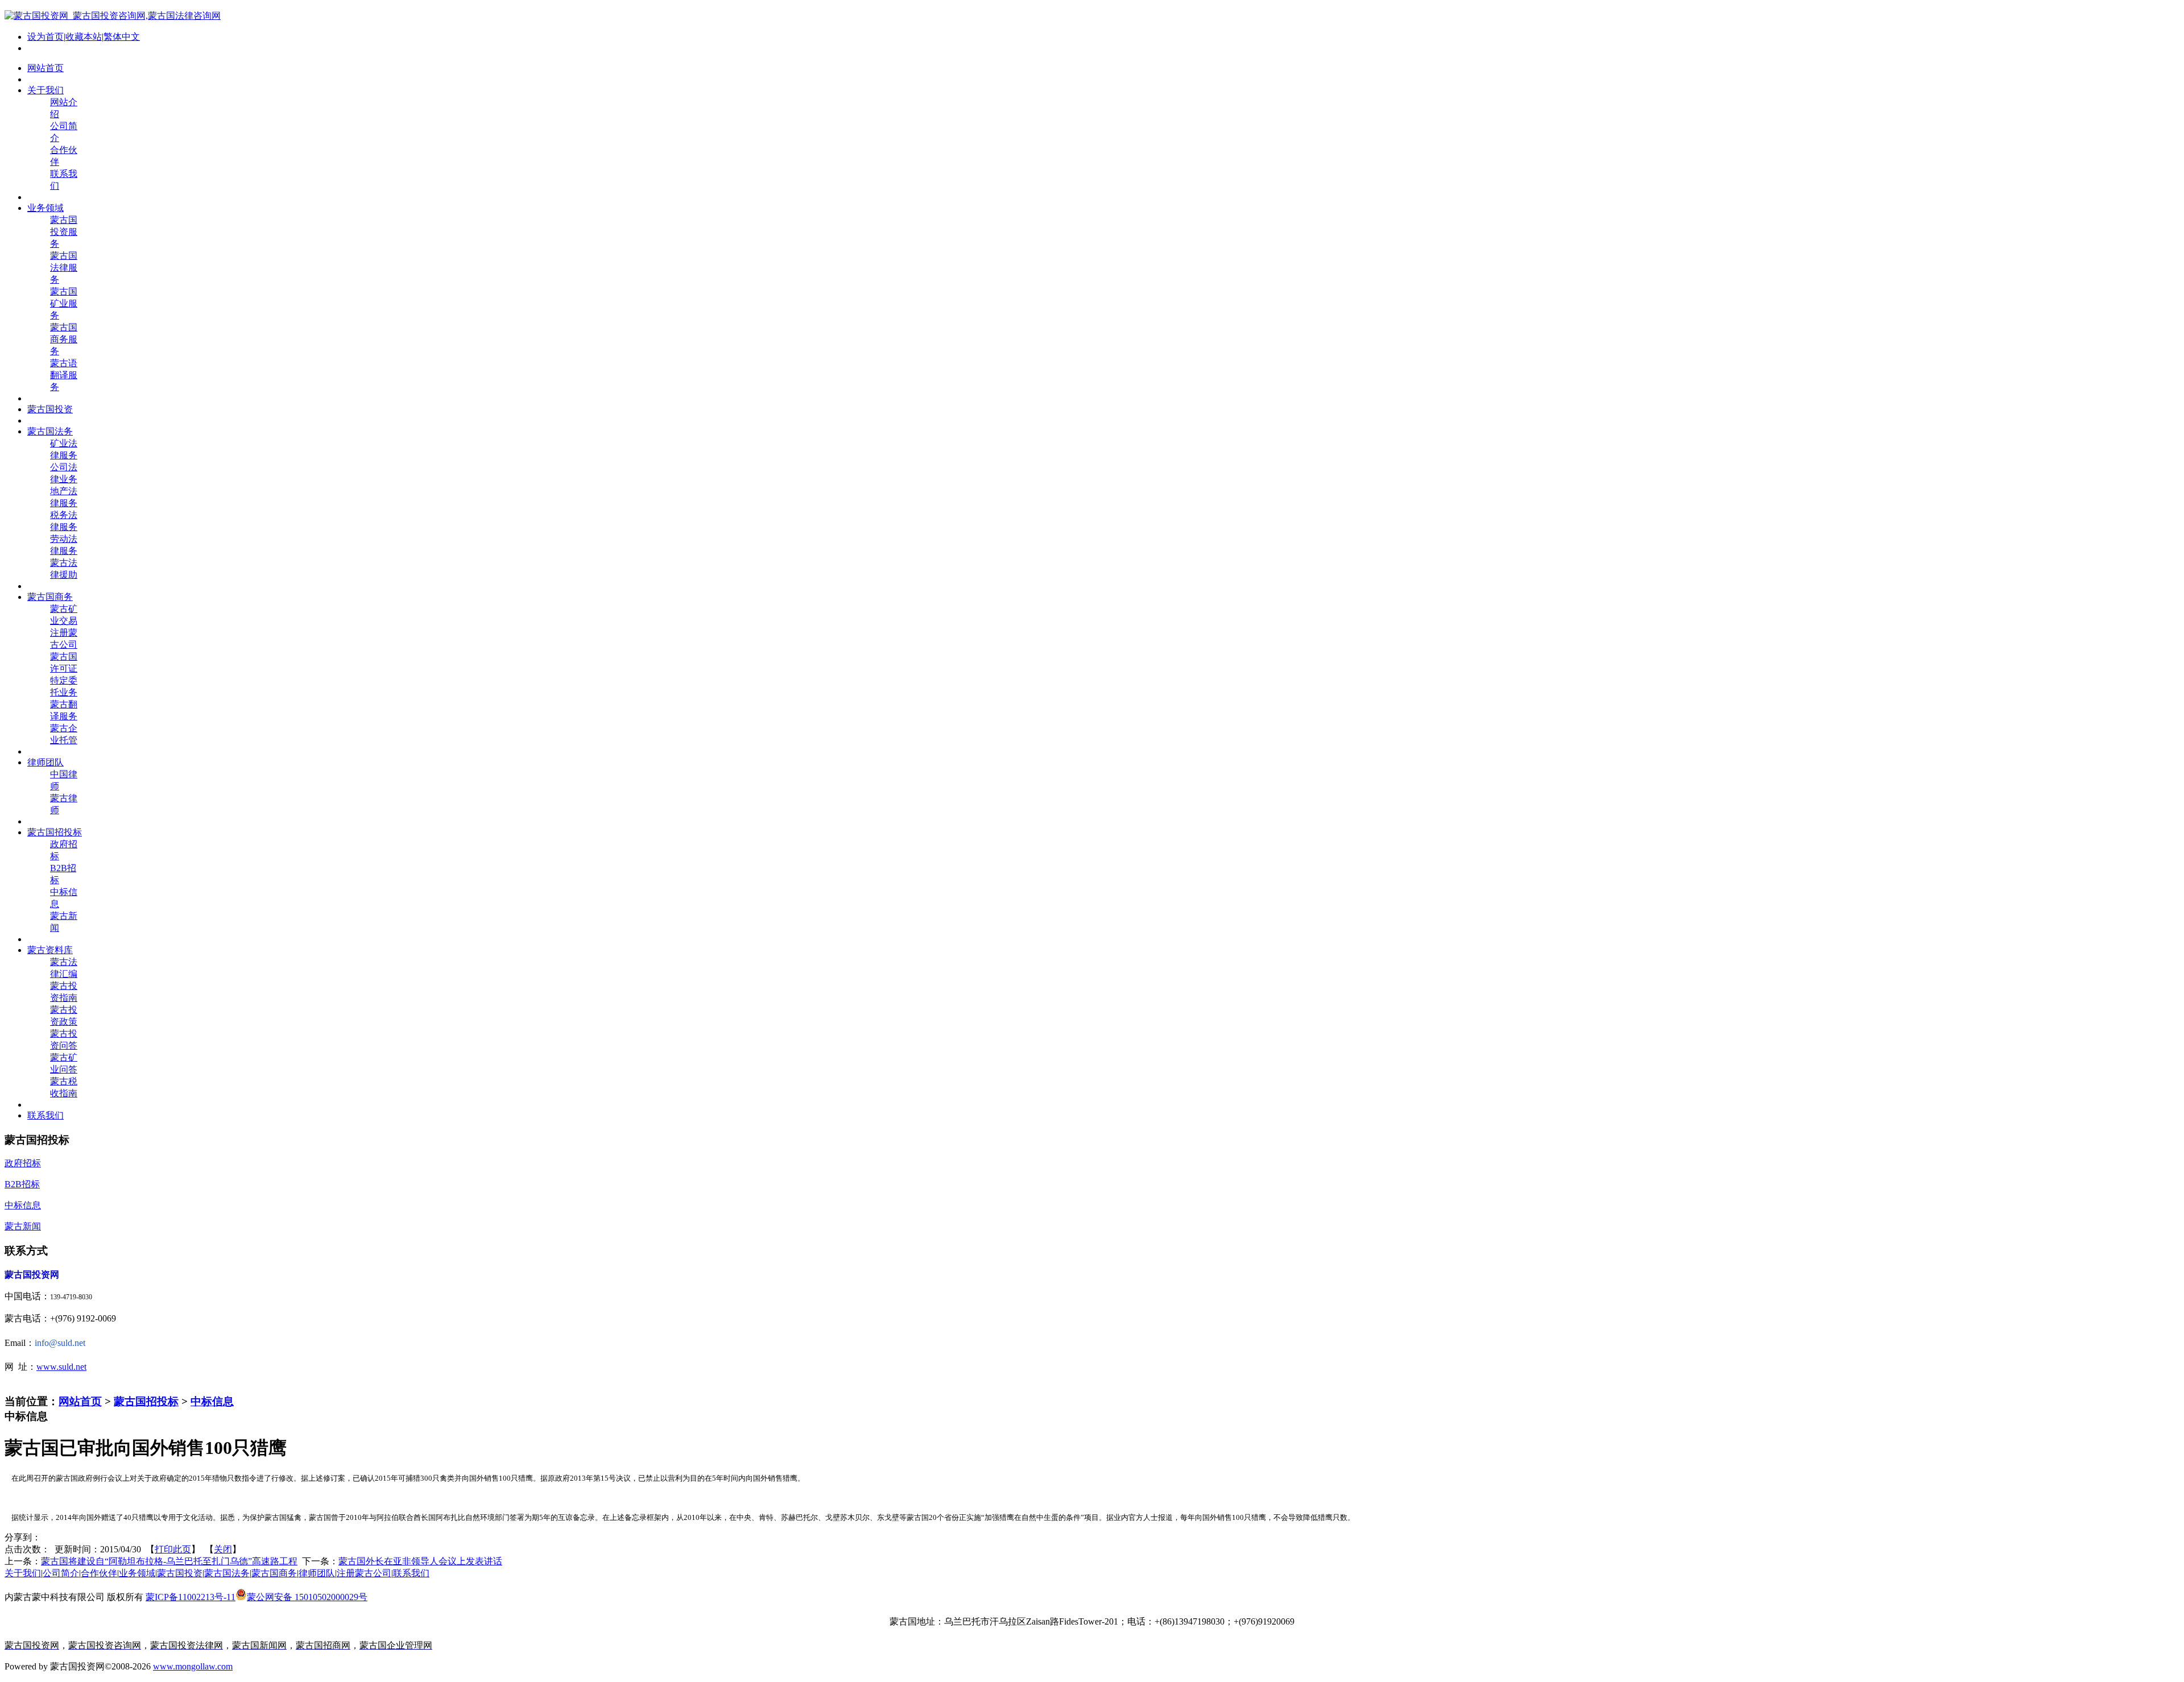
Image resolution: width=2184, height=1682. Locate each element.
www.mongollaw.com (193, 1666)
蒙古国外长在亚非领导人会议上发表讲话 (420, 1561)
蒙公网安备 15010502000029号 (307, 1597)
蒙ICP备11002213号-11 (191, 1597)
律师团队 (317, 1573)
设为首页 (45, 37)
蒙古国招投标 (146, 1401)
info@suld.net (60, 1343)
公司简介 (61, 1573)
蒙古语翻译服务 (64, 375)
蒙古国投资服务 (64, 232)
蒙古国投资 (180, 1573)
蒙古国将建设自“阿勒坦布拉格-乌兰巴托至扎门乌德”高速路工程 (169, 1561)
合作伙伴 (99, 1573)
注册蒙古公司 (364, 1573)
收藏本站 (84, 37)
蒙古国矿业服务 (64, 303)
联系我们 (411, 1573)
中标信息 (212, 1401)
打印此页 (173, 1549)
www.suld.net (61, 1367)
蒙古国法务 (227, 1573)
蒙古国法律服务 (64, 268)
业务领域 (137, 1573)
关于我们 (23, 1573)
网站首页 (80, 1401)
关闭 (223, 1549)
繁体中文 (122, 37)
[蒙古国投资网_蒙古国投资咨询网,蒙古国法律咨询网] (113, 16)
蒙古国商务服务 (64, 339)
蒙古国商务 (274, 1573)
